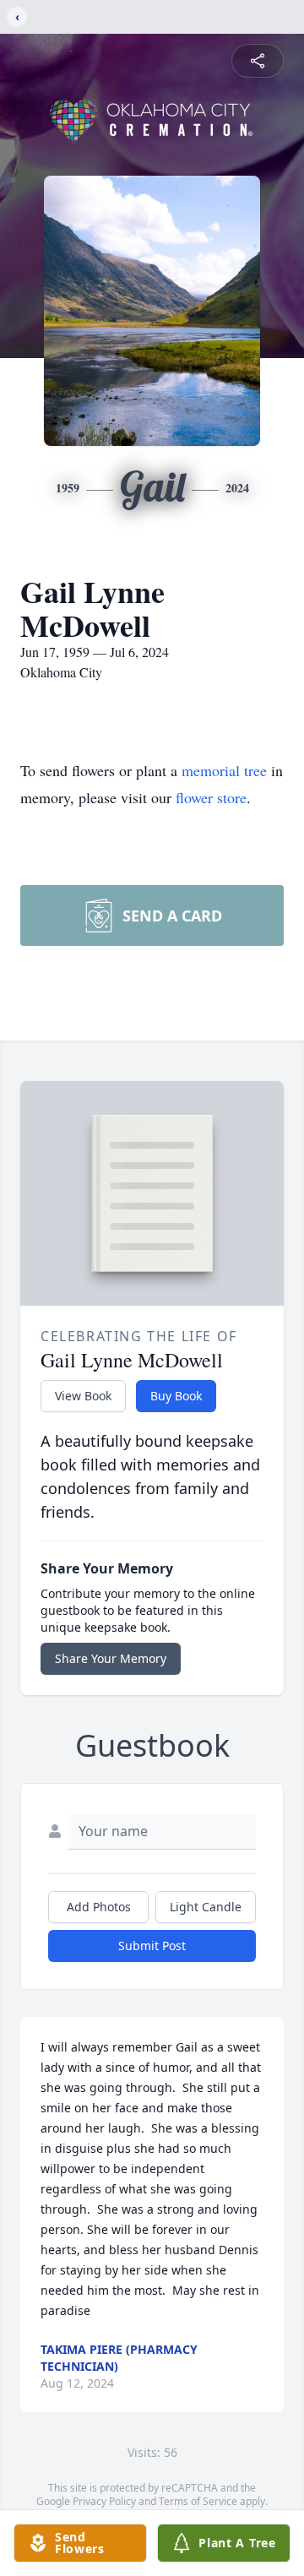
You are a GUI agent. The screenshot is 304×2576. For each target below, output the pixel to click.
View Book (83, 1396)
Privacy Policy (104, 2501)
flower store (211, 797)
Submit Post (152, 1946)
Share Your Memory (111, 1658)
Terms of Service (198, 2501)
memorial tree (224, 770)
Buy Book (176, 1396)
